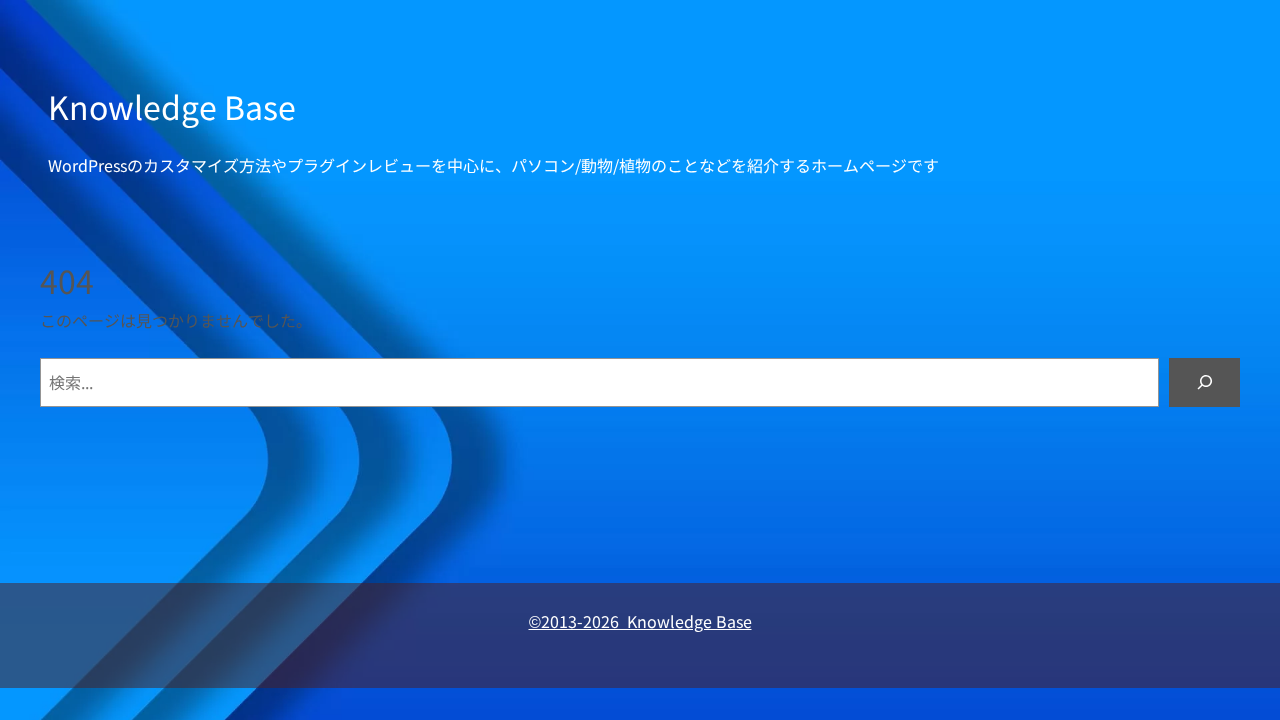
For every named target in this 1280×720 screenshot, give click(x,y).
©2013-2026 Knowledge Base (640, 621)
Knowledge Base (172, 106)
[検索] (1204, 382)
